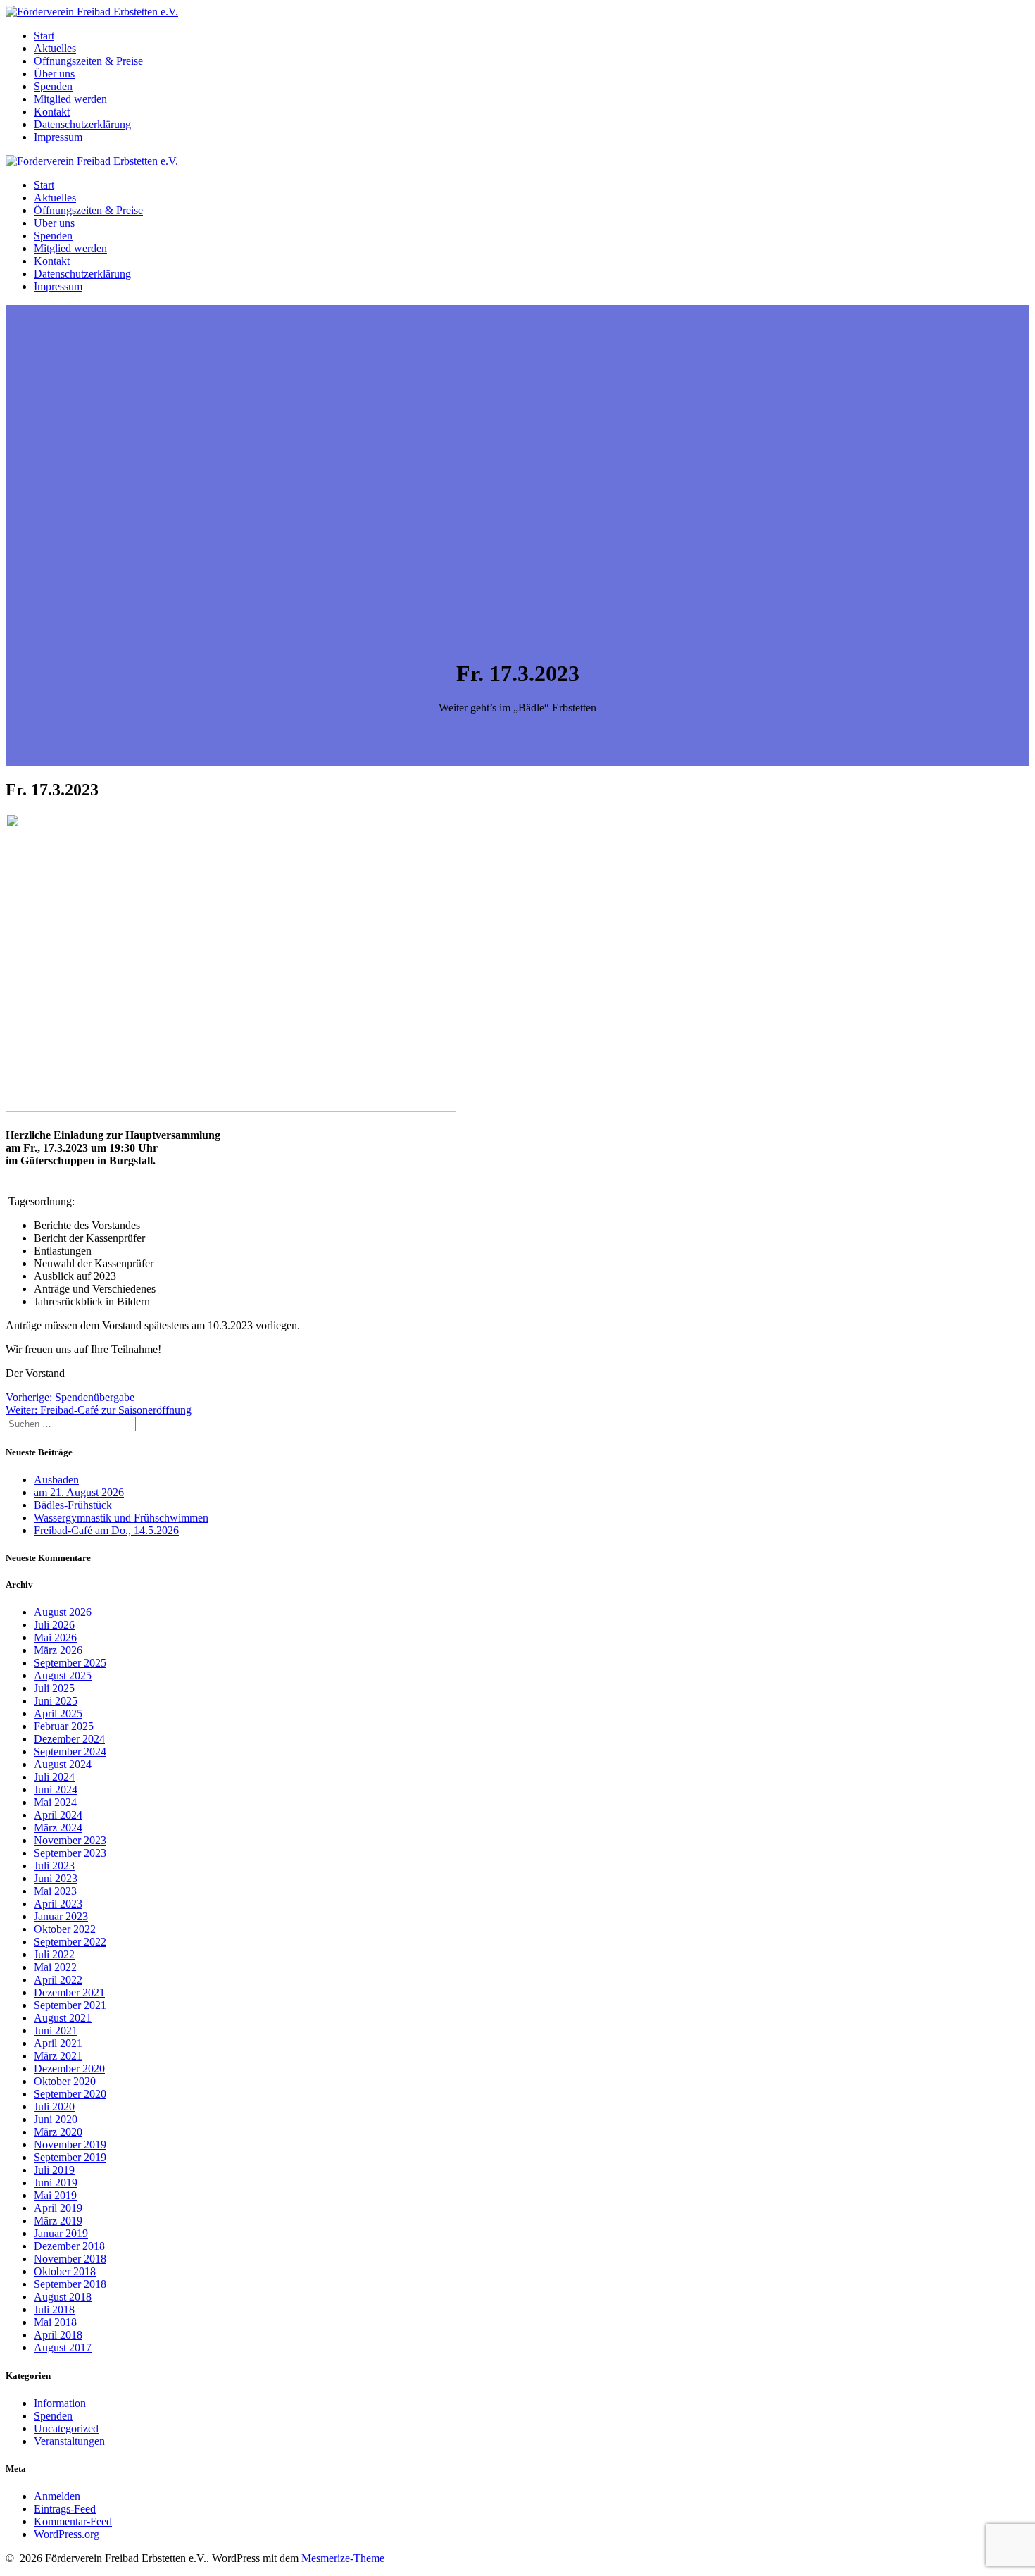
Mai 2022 (55, 1967)
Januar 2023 (61, 1916)
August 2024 (63, 1764)
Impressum (58, 137)
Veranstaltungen (69, 2441)
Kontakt (52, 112)
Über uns (54, 74)
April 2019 (58, 2208)
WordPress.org (67, 2534)
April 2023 (58, 1904)
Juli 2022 (54, 1954)
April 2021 (58, 2043)
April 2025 (58, 1713)
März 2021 (58, 2056)
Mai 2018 (55, 2322)
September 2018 (70, 2284)
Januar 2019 (61, 2233)
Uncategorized (66, 2428)
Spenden (53, 86)
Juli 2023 (54, 1866)
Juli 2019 (54, 2170)
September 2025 (70, 1663)
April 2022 (58, 1980)
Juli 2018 (54, 2309)
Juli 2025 (54, 1688)
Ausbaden (56, 1480)
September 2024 (70, 1751)
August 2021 (63, 2018)
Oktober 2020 (65, 2081)
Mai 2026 (55, 1637)
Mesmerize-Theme (343, 2558)
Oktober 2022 (65, 1929)
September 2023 (70, 1853)
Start (44, 36)
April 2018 (58, 2335)
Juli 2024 (54, 1777)
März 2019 (58, 2221)
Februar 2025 (64, 1726)
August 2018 (63, 2297)
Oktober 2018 (65, 2271)
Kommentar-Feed (73, 2521)
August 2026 (63, 1612)
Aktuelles (55, 48)
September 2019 (70, 2157)
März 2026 (58, 1650)
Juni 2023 (56, 1878)
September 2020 (70, 2094)
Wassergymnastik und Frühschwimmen (121, 1518)
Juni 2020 (56, 2119)
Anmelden (57, 2496)
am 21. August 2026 (79, 1492)
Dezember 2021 (69, 1992)
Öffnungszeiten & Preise (88, 61)
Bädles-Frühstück (73, 1505)
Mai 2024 (55, 1802)
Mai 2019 (55, 2195)
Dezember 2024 (69, 1739)
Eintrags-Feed (65, 2509)
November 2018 (70, 2259)
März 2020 (58, 2132)
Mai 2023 (55, 1891)
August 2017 (63, 2347)
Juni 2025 (56, 1701)
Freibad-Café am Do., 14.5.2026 (106, 1530)
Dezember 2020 (69, 2068)
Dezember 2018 (69, 2246)
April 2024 (58, 1815)
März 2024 (58, 1828)
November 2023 (70, 1840)
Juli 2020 (54, 2107)
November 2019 (70, 2145)
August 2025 (63, 1675)
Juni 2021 (56, 2030)
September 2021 (70, 2005)
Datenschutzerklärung (82, 124)
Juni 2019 (56, 2183)
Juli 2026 (54, 1625)
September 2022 (70, 1942)
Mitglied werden (70, 99)
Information (60, 2403)
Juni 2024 (56, 1790)
